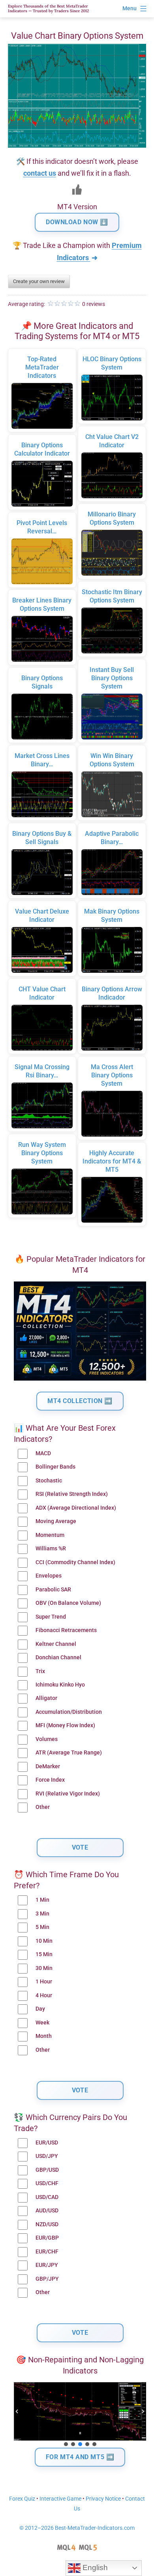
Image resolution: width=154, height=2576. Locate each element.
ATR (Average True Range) (69, 1753)
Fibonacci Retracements (66, 1630)
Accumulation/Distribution (69, 1712)
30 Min (44, 1968)
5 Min (42, 1927)
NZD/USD (47, 2224)
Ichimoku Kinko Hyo (60, 1685)
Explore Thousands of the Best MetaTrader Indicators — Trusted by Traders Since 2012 (48, 8)
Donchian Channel (58, 1658)
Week (42, 2023)
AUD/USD (47, 2211)
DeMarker (48, 1766)
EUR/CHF (47, 2252)
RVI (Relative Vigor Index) (68, 1794)
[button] (17, 2411)
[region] (80, 2415)
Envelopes (49, 1576)
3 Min (42, 1914)
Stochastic (49, 1481)
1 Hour (44, 1982)
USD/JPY (47, 2156)
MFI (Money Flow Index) (65, 1725)
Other (43, 1807)
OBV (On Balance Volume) (68, 1603)
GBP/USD (47, 2170)
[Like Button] (77, 189)
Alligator (46, 1698)
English (94, 2568)
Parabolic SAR (53, 1590)
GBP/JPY (47, 2279)
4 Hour (44, 1995)
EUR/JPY (47, 2265)
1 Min (42, 1900)
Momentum (50, 1535)
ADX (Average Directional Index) (76, 1508)
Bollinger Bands (55, 1467)
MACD (43, 1453)
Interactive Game (60, 2499)
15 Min (44, 1954)
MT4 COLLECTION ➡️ (80, 1401)
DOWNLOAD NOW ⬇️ (77, 222)
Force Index (50, 1780)
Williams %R (51, 1549)
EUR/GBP (47, 2238)
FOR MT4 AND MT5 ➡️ (80, 2457)
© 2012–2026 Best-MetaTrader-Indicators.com (77, 2528)
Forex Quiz (22, 2499)
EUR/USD (47, 2143)
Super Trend (51, 1617)
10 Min (44, 1941)
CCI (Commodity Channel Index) (75, 1562)
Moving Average (56, 1521)
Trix (40, 1671)
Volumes (47, 1739)
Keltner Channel (56, 1644)
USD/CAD (47, 2197)
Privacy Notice (103, 2499)
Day (40, 2009)
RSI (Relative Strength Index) (72, 1494)
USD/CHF (47, 2183)
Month (44, 2036)
